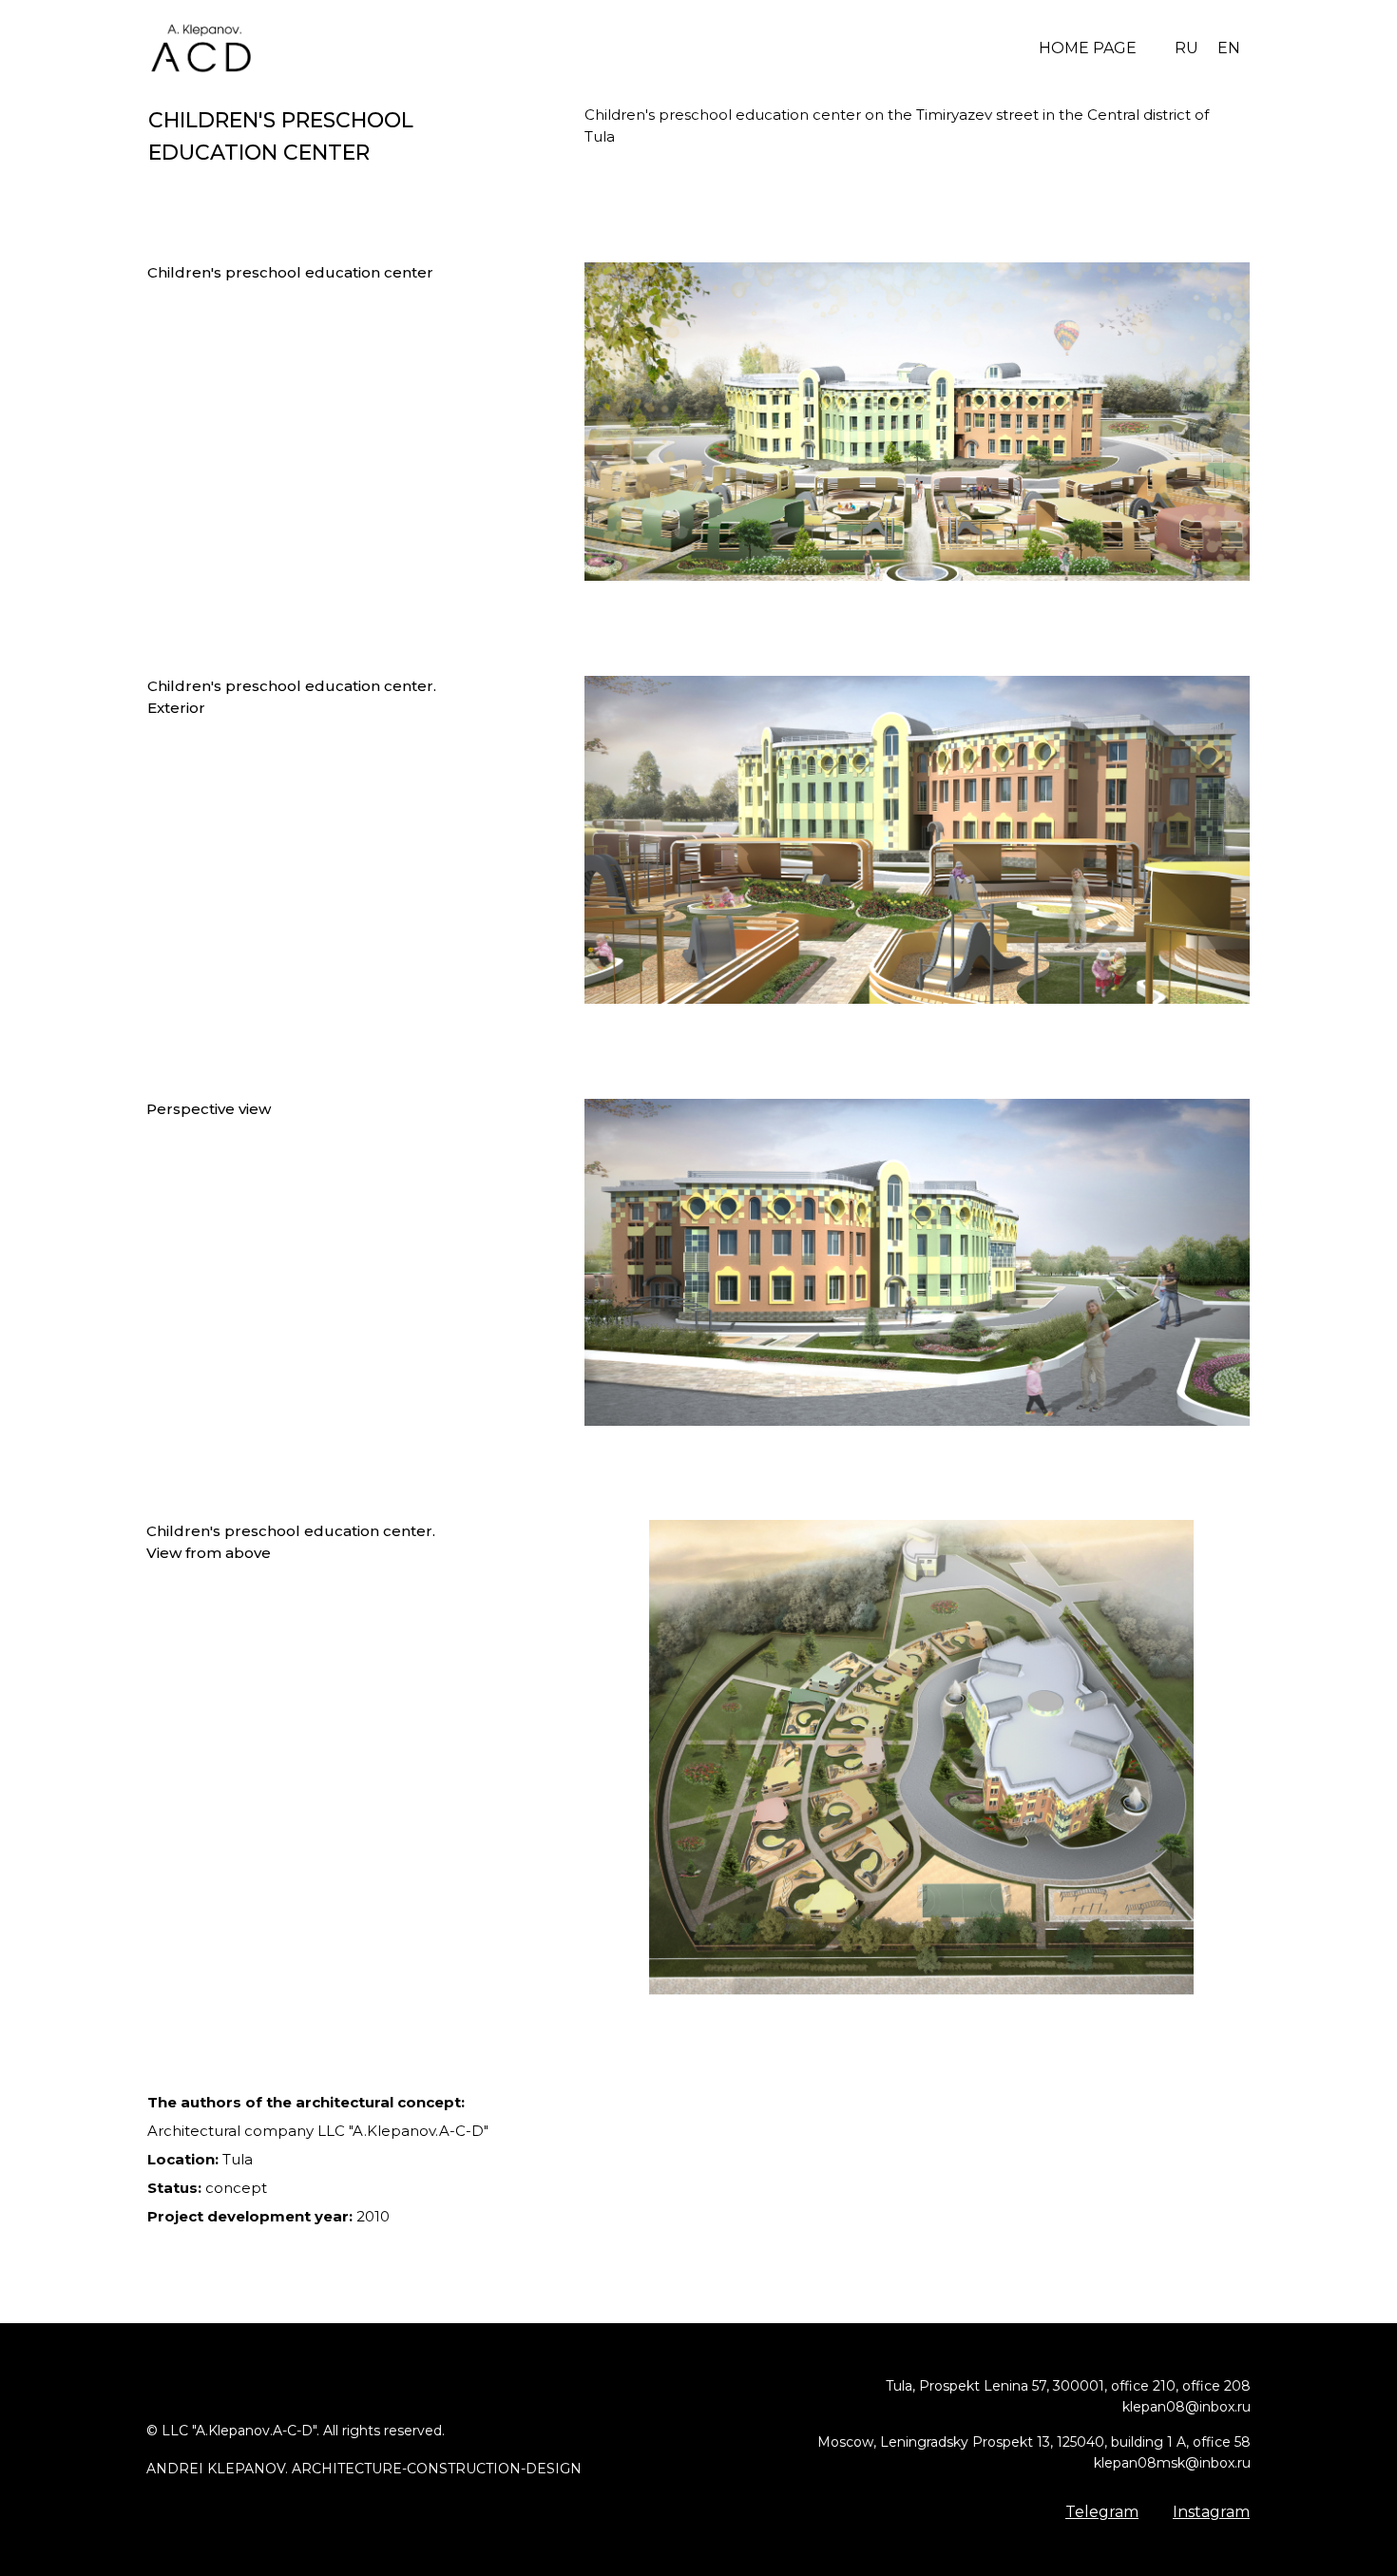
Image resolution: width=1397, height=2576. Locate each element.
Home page (1088, 48)
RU (1186, 48)
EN (1229, 48)
